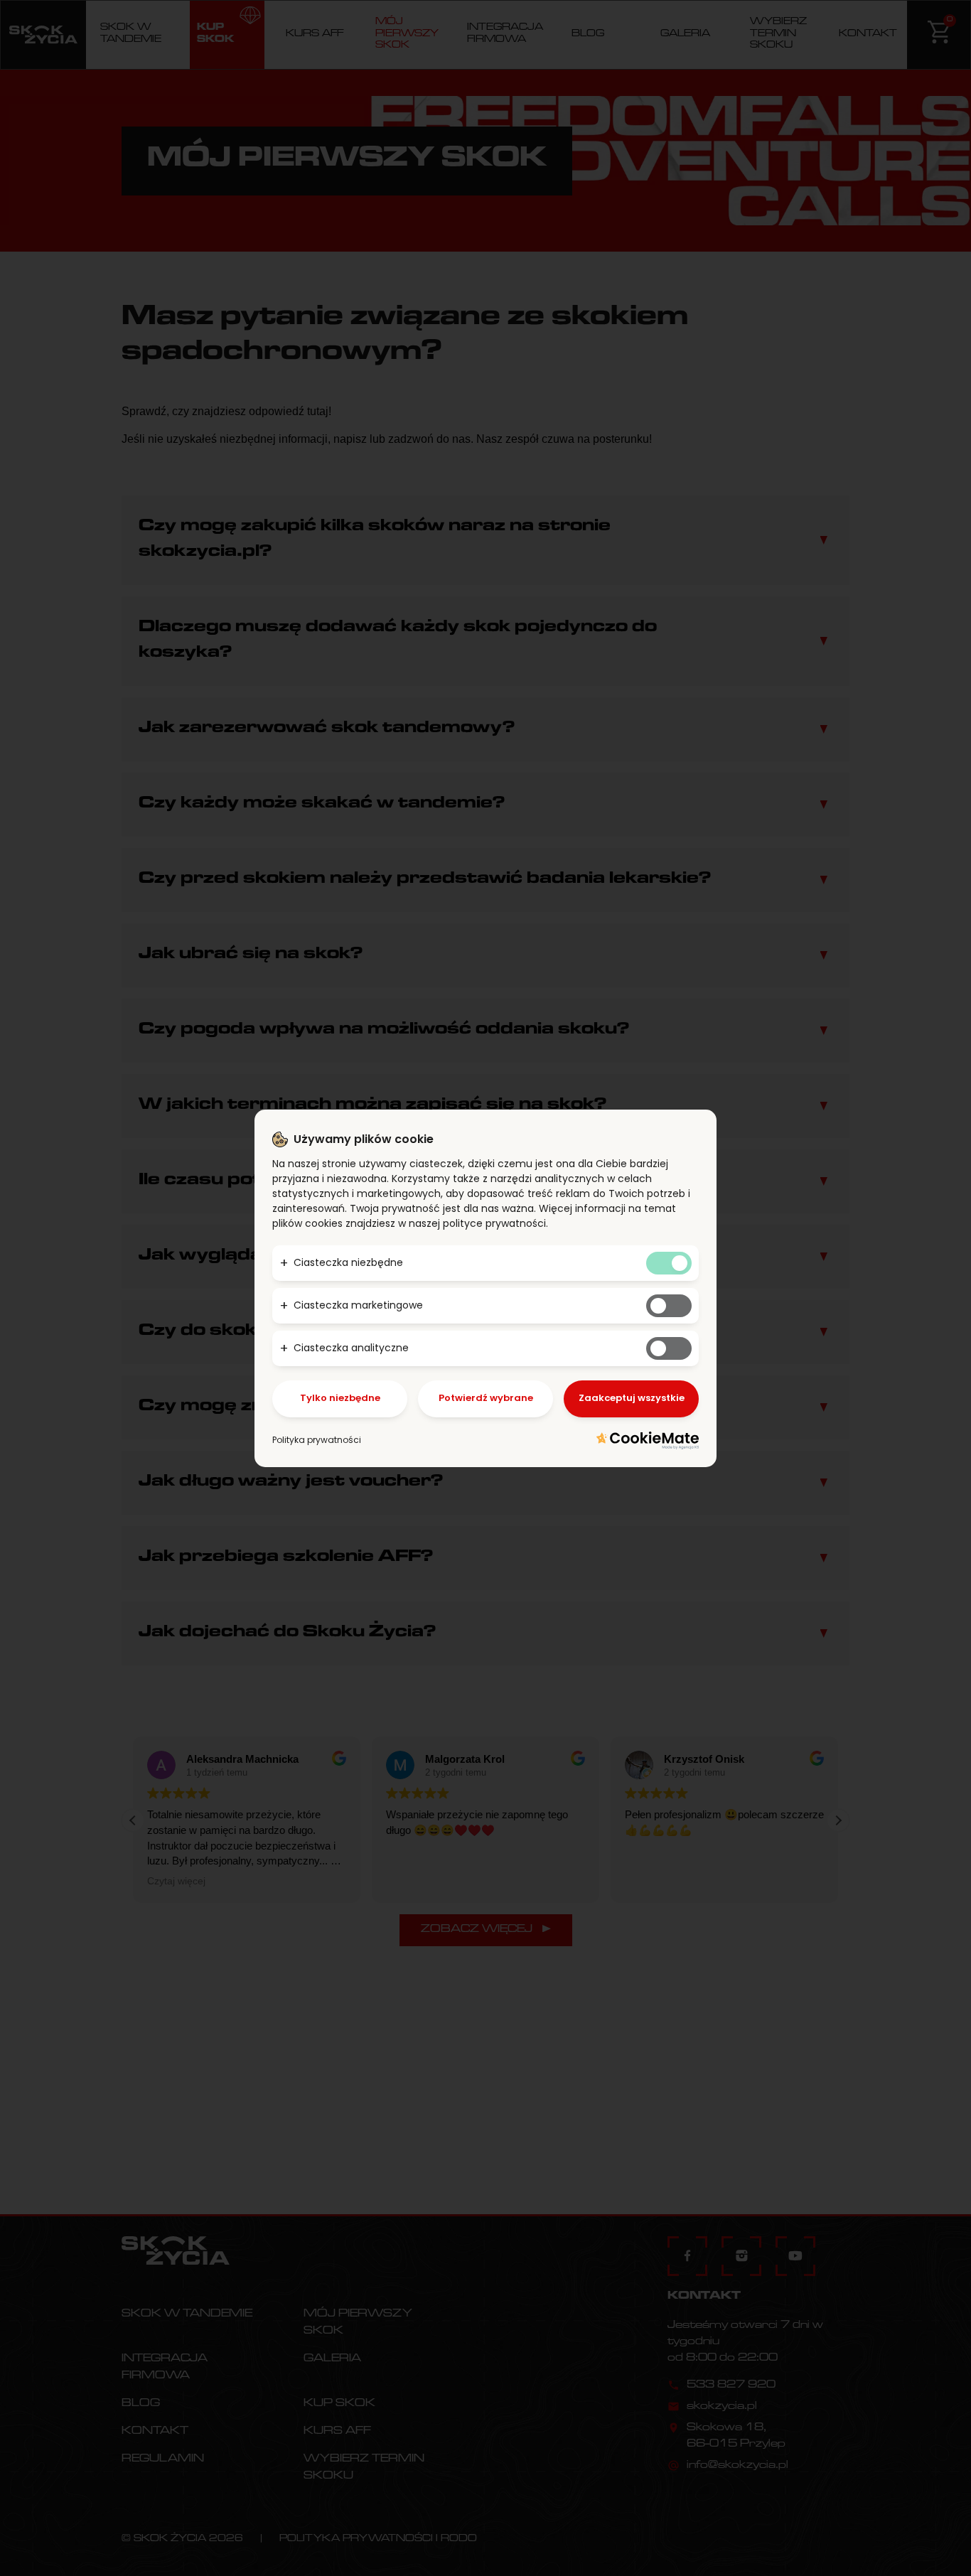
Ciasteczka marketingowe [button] (358, 1305)
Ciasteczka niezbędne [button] (348, 1262)
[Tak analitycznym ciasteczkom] (669, 1348)
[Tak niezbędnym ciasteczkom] (669, 1263)
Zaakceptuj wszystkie (632, 1398)
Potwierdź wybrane (486, 1398)
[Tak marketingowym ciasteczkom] (669, 1306)
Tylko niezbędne (340, 1398)
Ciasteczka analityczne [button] (351, 1348)
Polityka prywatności (317, 1440)
